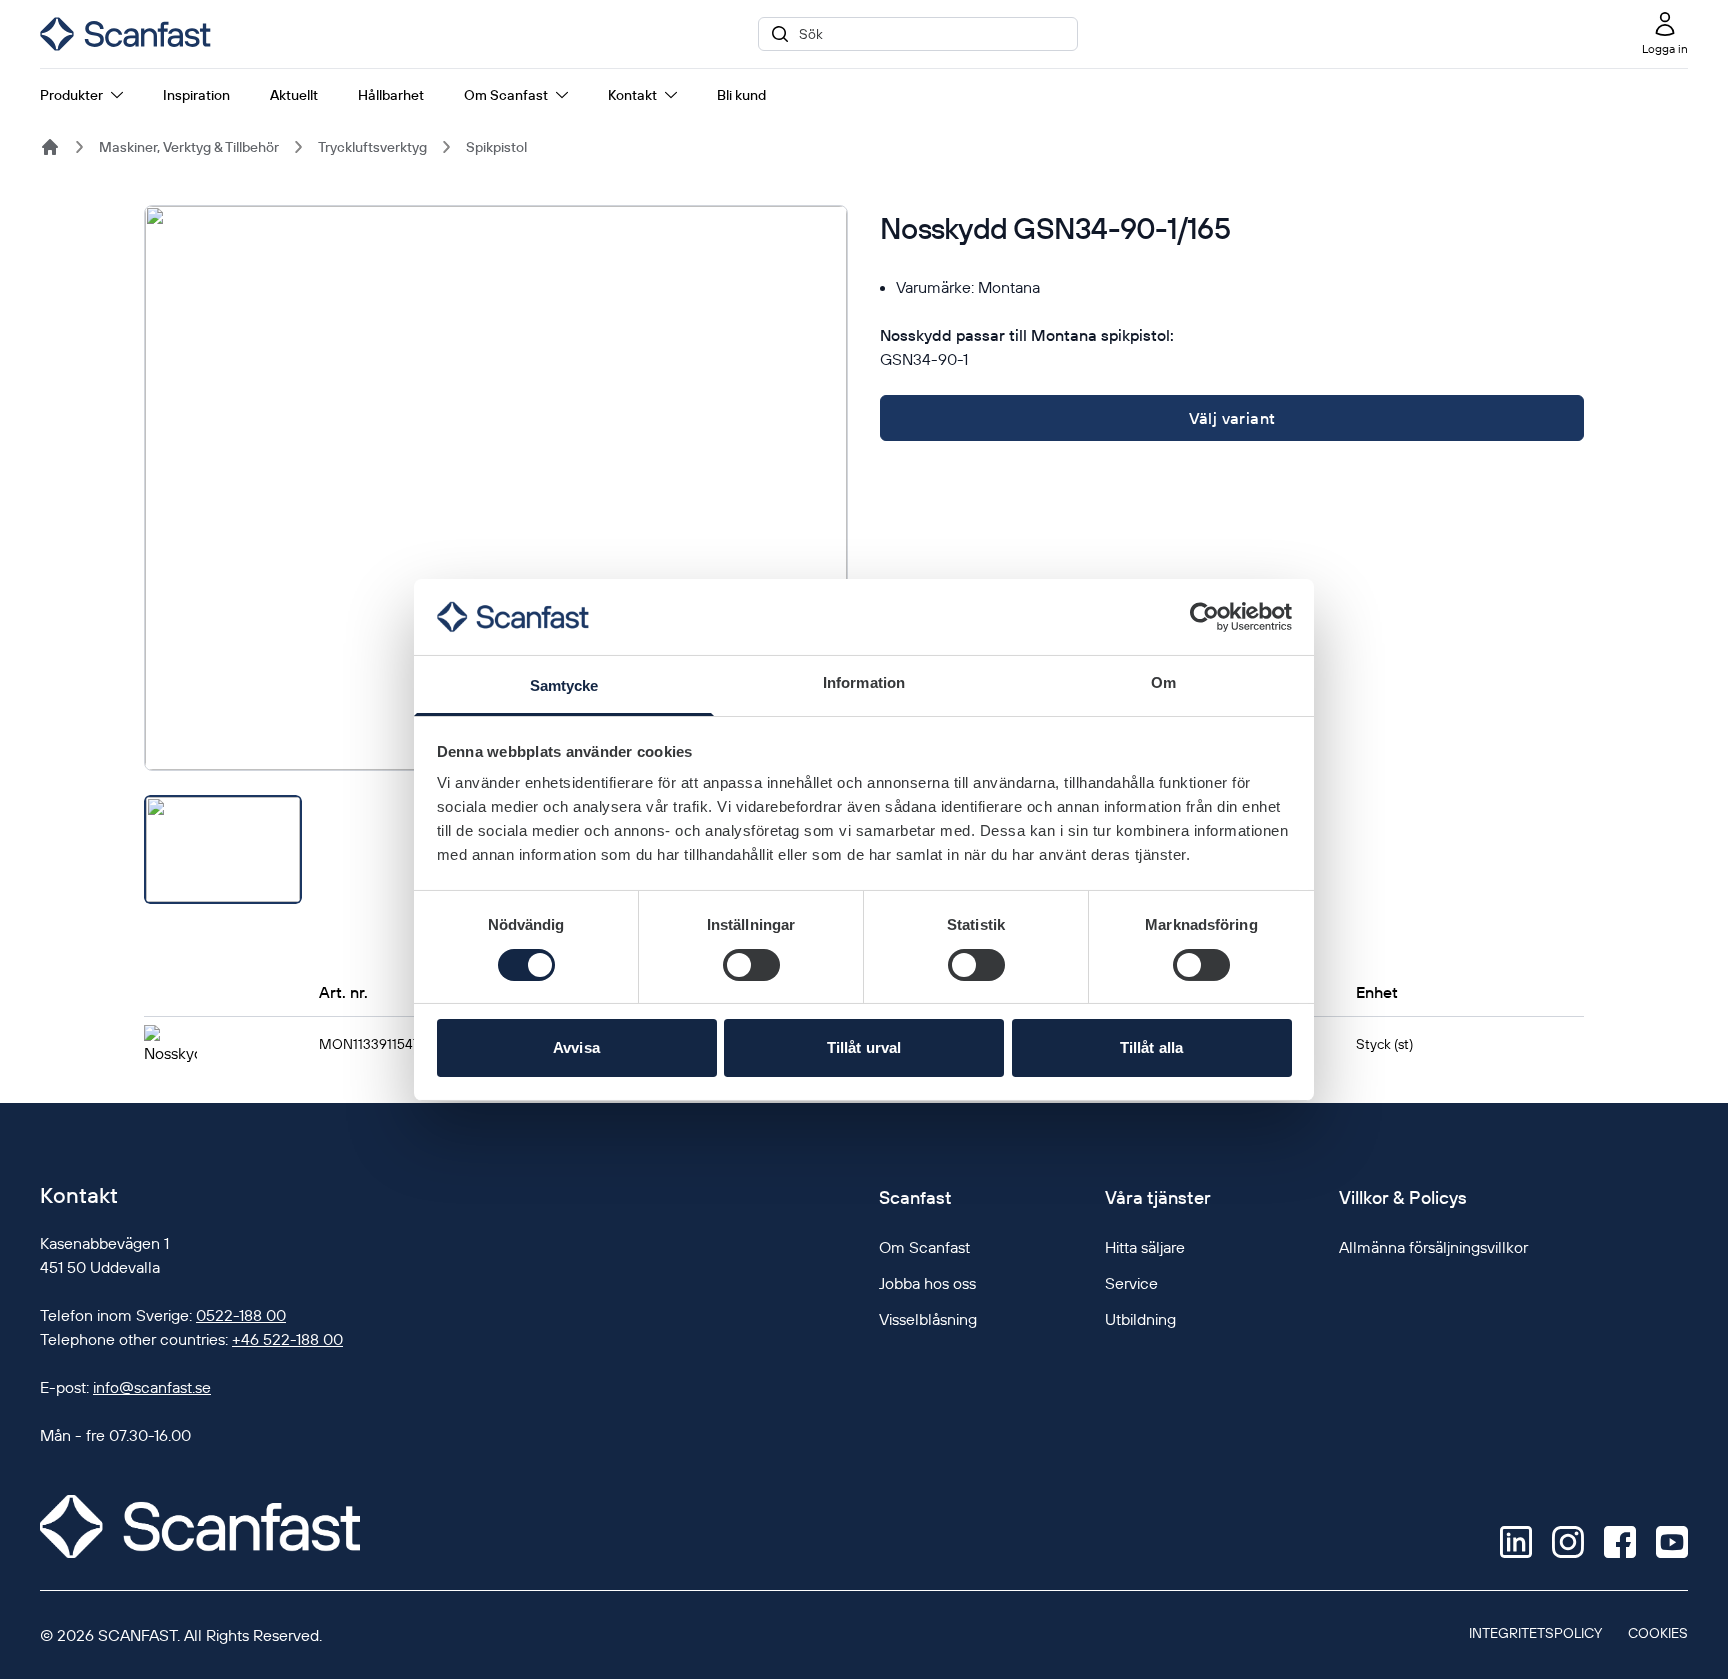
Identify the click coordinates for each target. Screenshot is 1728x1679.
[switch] (751, 965)
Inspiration (196, 95)
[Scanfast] (50, 147)
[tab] (223, 849)
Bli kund (741, 95)
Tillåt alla (1151, 1047)
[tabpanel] (496, 488)
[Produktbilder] (496, 554)
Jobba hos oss (927, 1283)
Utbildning (1140, 1319)
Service (1131, 1283)
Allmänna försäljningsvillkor (1433, 1247)
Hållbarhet (391, 95)
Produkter (71, 95)
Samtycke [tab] (564, 685)
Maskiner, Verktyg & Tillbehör (189, 147)
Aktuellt (294, 95)
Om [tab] (1163, 682)
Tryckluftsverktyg (372, 147)
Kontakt (632, 95)
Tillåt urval (864, 1047)
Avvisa (576, 1047)
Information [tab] (864, 682)
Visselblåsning (928, 1319)
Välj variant (1232, 418)
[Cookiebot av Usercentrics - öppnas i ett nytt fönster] (1204, 617)
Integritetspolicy (1535, 1633)
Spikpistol (496, 147)
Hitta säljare (1145, 1247)
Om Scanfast (506, 95)
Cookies (1658, 1633)
